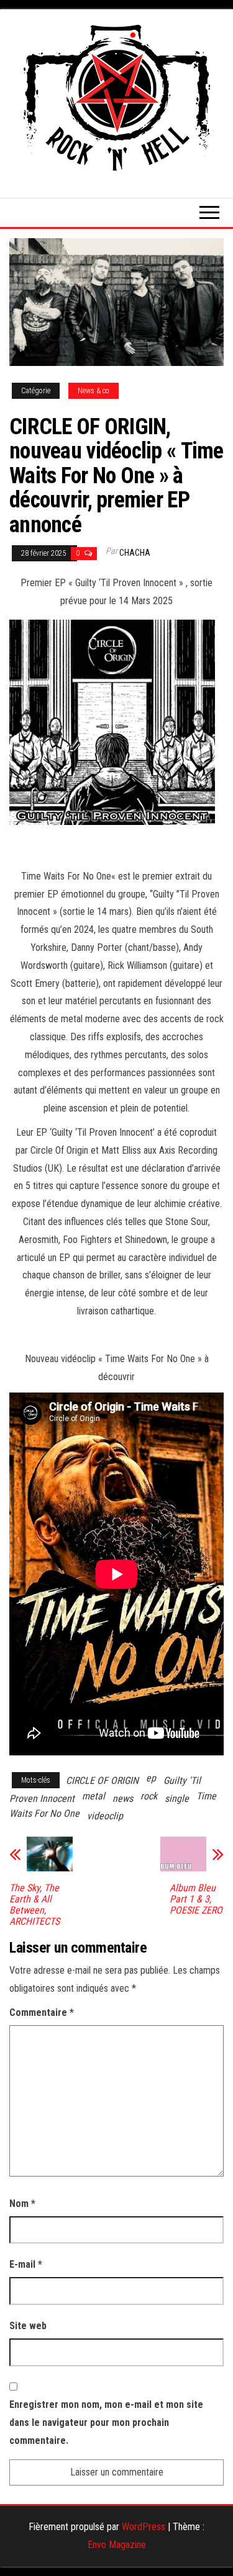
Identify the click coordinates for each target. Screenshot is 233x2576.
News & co (94, 391)
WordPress (144, 2527)
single (177, 1798)
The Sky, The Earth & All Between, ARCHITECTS (34, 1905)
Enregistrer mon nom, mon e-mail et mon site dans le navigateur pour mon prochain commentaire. (106, 2422)
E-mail (26, 2264)
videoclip (105, 1816)
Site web (28, 2326)
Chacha (135, 553)
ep (151, 1778)
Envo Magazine (117, 2545)
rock (149, 1796)
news (123, 1798)
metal (94, 1796)
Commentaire (42, 2012)
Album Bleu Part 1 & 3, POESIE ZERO (196, 1899)
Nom (22, 2204)
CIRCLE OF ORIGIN (102, 1780)
